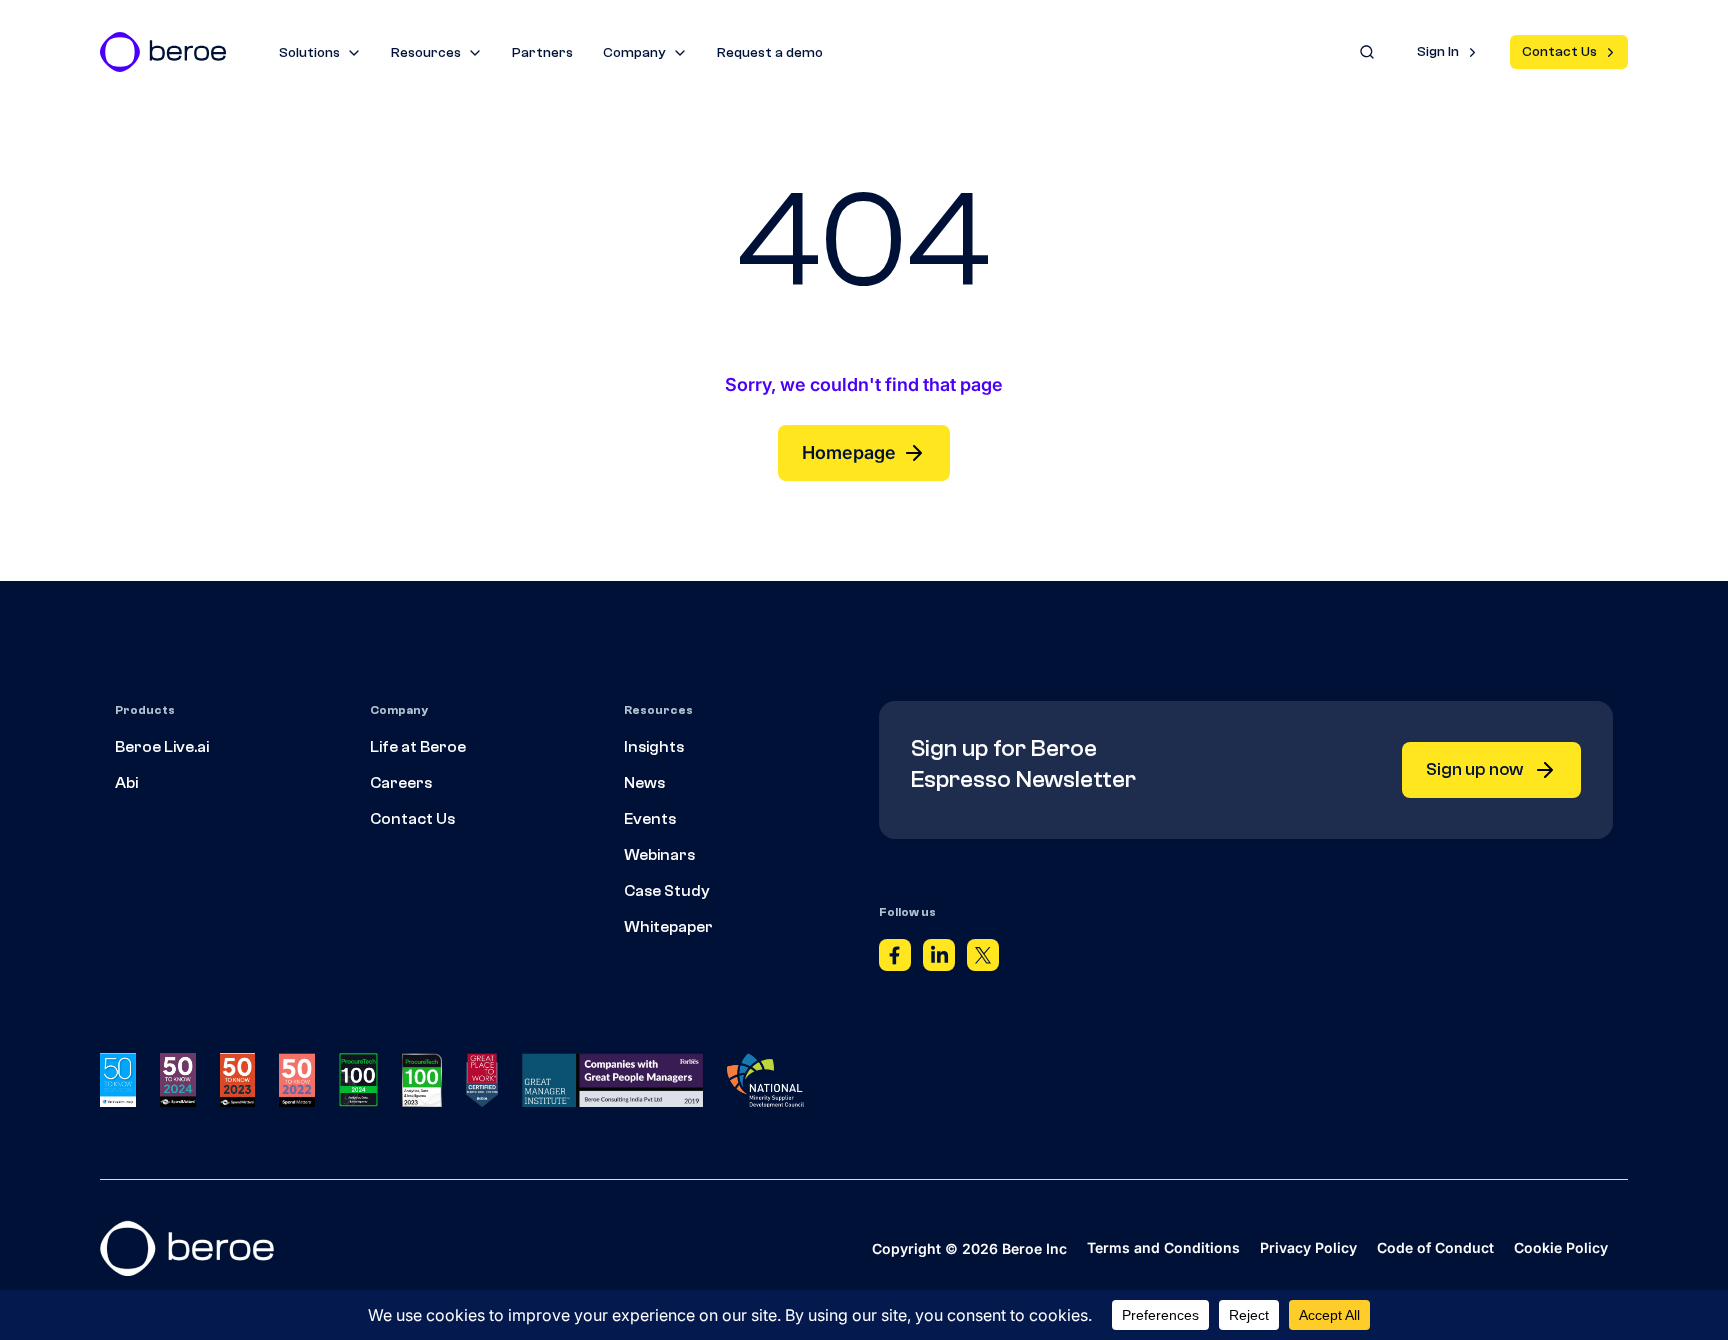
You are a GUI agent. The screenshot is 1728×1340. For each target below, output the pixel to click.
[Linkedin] (939, 960)
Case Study (667, 891)
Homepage (849, 452)
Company (634, 53)
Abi (126, 783)
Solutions (309, 53)
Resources (426, 53)
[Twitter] (983, 960)
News (644, 783)
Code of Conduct (1435, 1247)
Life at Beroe (418, 747)
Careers (401, 783)
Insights (654, 747)
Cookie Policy (1561, 1247)
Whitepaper (668, 927)
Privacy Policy (1308, 1247)
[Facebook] (895, 960)
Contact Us (1559, 52)
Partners (542, 53)
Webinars (659, 855)
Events (650, 819)
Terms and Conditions (1163, 1247)
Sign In (1438, 52)
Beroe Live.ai (162, 747)
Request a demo (770, 53)
